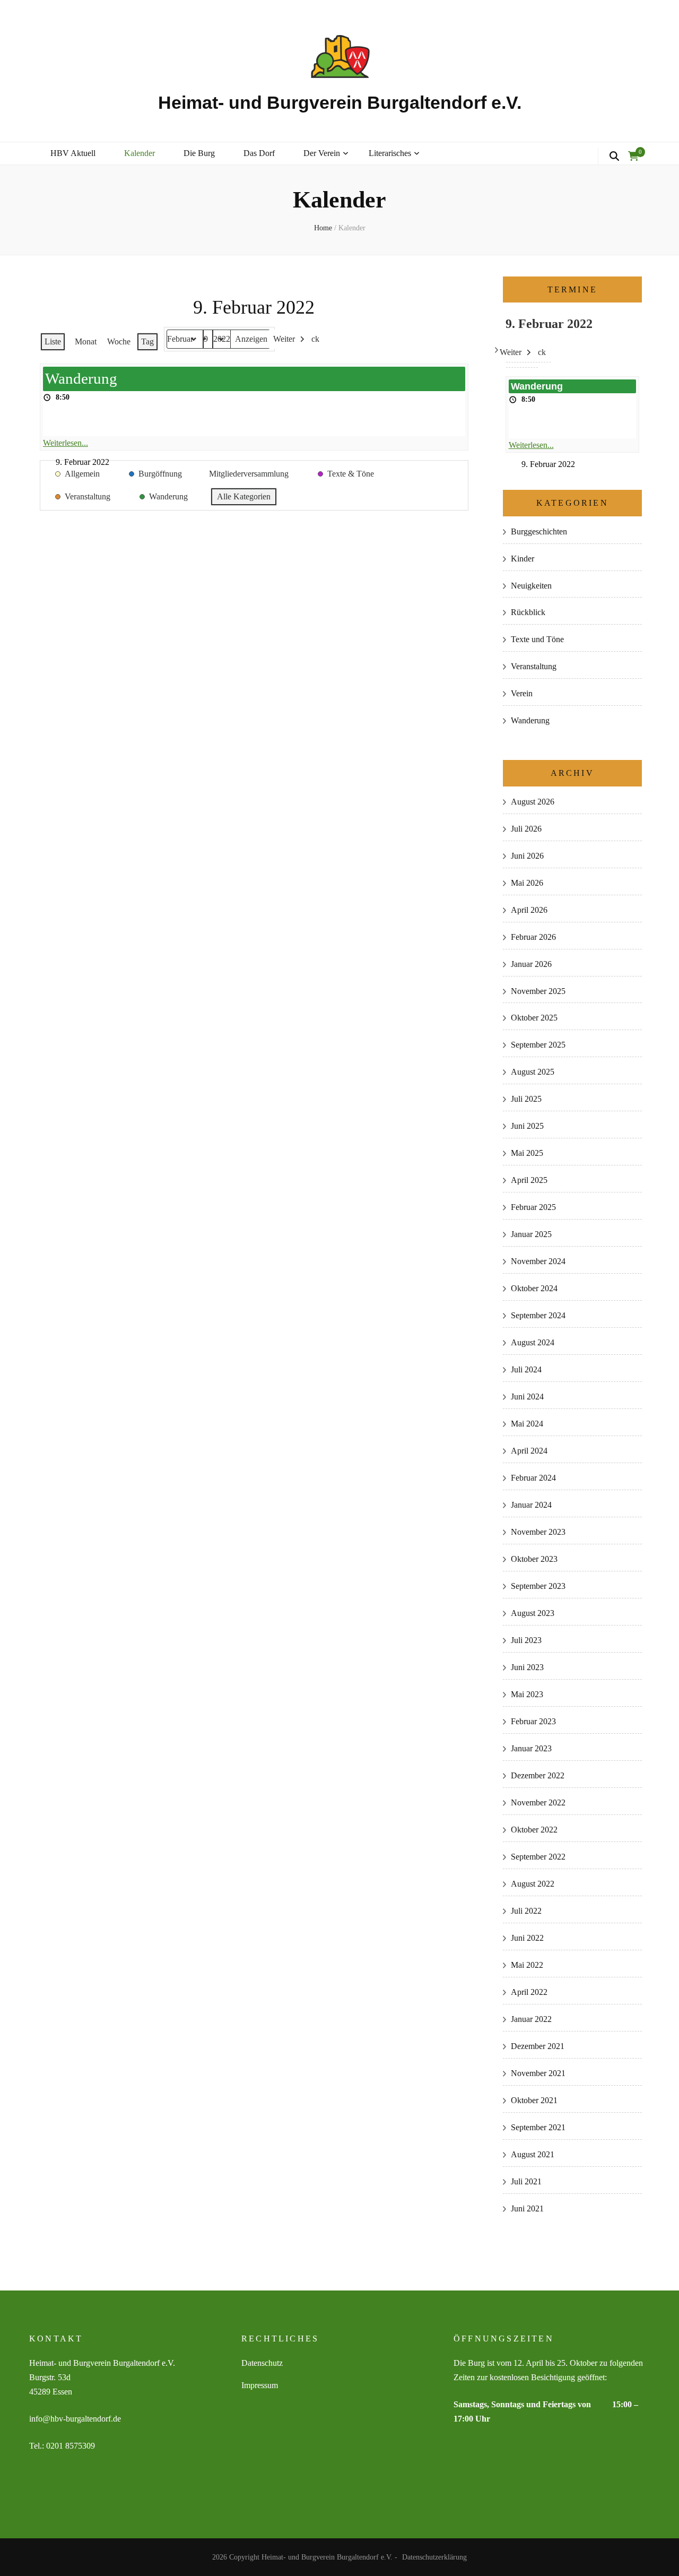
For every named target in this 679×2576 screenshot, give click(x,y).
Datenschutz (262, 2363)
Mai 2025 (527, 1153)
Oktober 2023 (534, 1559)
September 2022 (538, 1857)
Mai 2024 (527, 1424)
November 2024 (538, 1261)
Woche (119, 342)
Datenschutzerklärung (434, 2557)
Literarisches (390, 153)
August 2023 (533, 1613)
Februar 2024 (533, 1478)
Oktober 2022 (534, 1830)
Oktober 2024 (534, 1288)
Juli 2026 (526, 829)
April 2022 (529, 1992)
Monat (86, 342)
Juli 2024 (526, 1369)
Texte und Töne (537, 639)
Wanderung (530, 720)
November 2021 (538, 2073)
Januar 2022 (531, 2019)
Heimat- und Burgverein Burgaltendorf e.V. (340, 102)
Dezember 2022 (538, 1775)
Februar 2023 (533, 1721)
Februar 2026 (533, 937)
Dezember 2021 (538, 2046)
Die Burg (199, 153)
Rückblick (528, 612)
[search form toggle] (614, 157)
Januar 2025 (531, 1234)
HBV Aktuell (73, 153)
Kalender (140, 153)
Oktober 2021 (534, 2100)
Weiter (284, 339)
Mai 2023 (527, 1694)
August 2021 (533, 2154)
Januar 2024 (531, 1505)
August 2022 (533, 1884)
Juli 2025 (526, 1099)
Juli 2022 (526, 1911)
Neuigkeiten (531, 586)
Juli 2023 (526, 1640)
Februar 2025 (533, 1207)
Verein (522, 693)
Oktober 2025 (534, 1018)
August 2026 (533, 802)
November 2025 (538, 991)
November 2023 (538, 1532)
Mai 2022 (527, 1965)
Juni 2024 (527, 1397)
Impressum (260, 2385)
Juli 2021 (526, 2181)
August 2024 (533, 1342)
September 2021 (538, 2127)
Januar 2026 (531, 964)
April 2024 (529, 1451)
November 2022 (538, 1803)
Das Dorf (259, 153)
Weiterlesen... (66, 443)
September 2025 (538, 1045)
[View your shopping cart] (633, 157)
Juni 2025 (527, 1126)
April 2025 (529, 1180)
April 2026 (529, 910)
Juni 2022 (527, 1938)
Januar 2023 (531, 1748)
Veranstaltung (534, 666)
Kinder (523, 559)
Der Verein (322, 153)
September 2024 (538, 1315)
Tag (147, 342)
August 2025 (533, 1072)
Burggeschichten (539, 531)
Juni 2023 (527, 1667)
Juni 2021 (527, 2208)
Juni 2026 (527, 856)
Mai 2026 (527, 883)
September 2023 (538, 1586)
